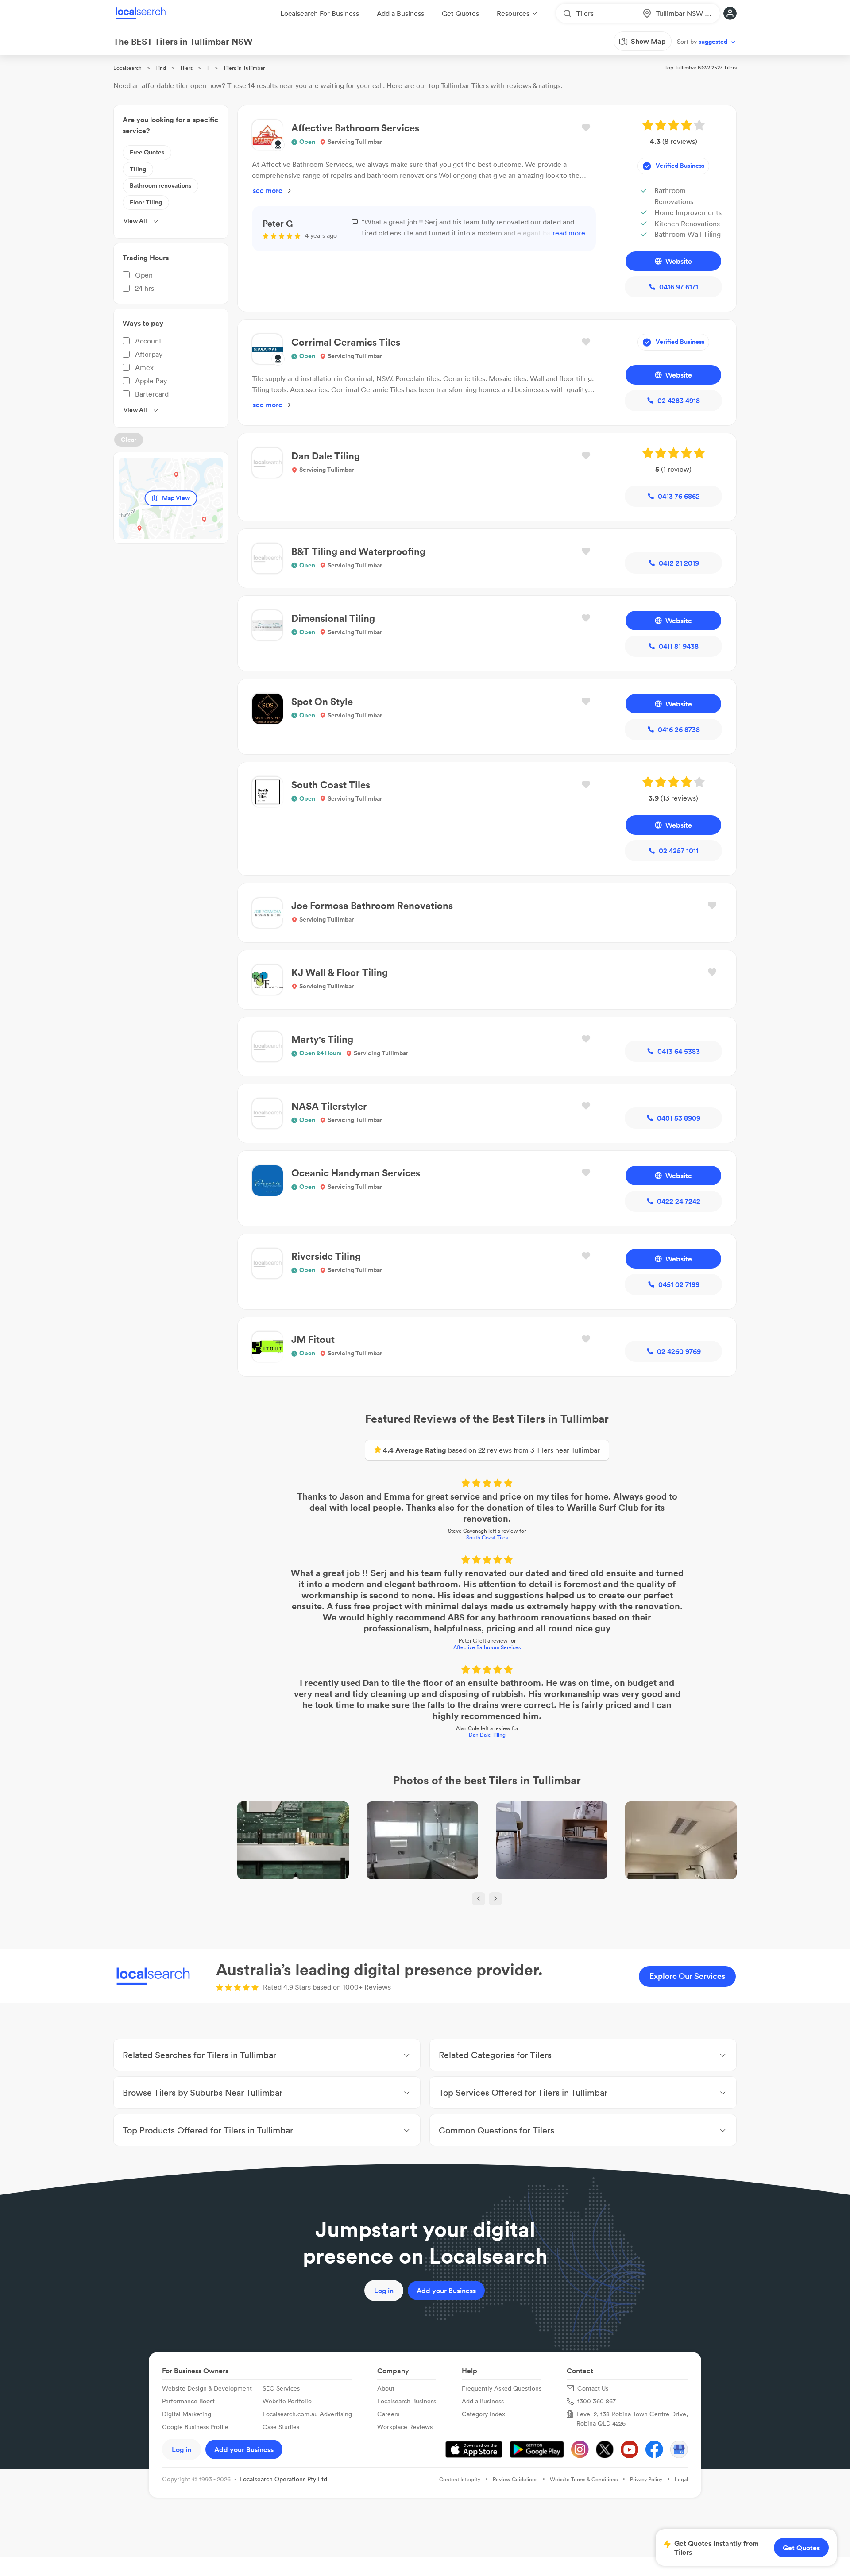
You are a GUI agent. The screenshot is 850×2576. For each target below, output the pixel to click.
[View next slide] (495, 1899)
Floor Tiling (146, 202)
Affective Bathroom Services (487, 1647)
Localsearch (127, 68)
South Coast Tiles (487, 1537)
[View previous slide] (479, 1899)
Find (161, 68)
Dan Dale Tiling (487, 1735)
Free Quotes (147, 152)
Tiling (138, 169)
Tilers (186, 68)
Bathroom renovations (160, 185)
